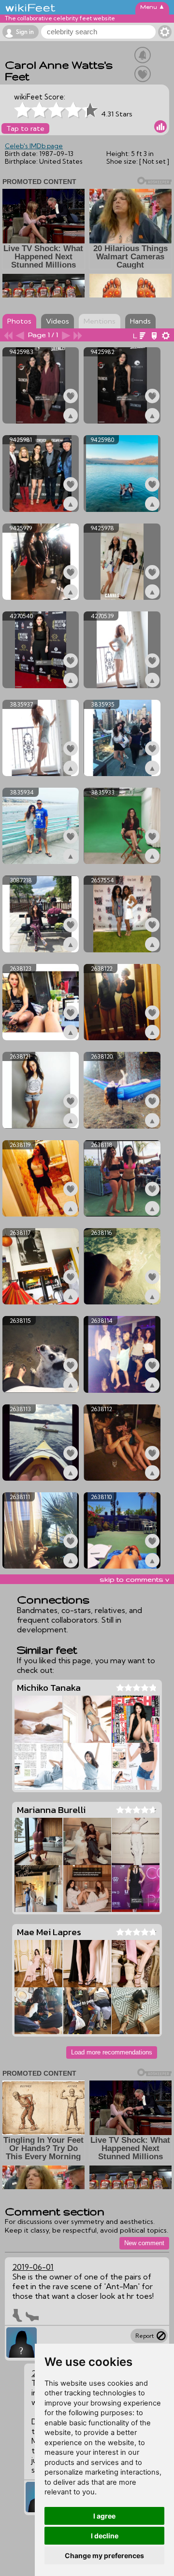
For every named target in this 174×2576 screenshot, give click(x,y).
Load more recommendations (112, 2052)
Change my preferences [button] (104, 2555)
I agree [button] (104, 2516)
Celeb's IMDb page (34, 146)
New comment (144, 2243)
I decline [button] (105, 2536)
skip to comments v (134, 1579)
